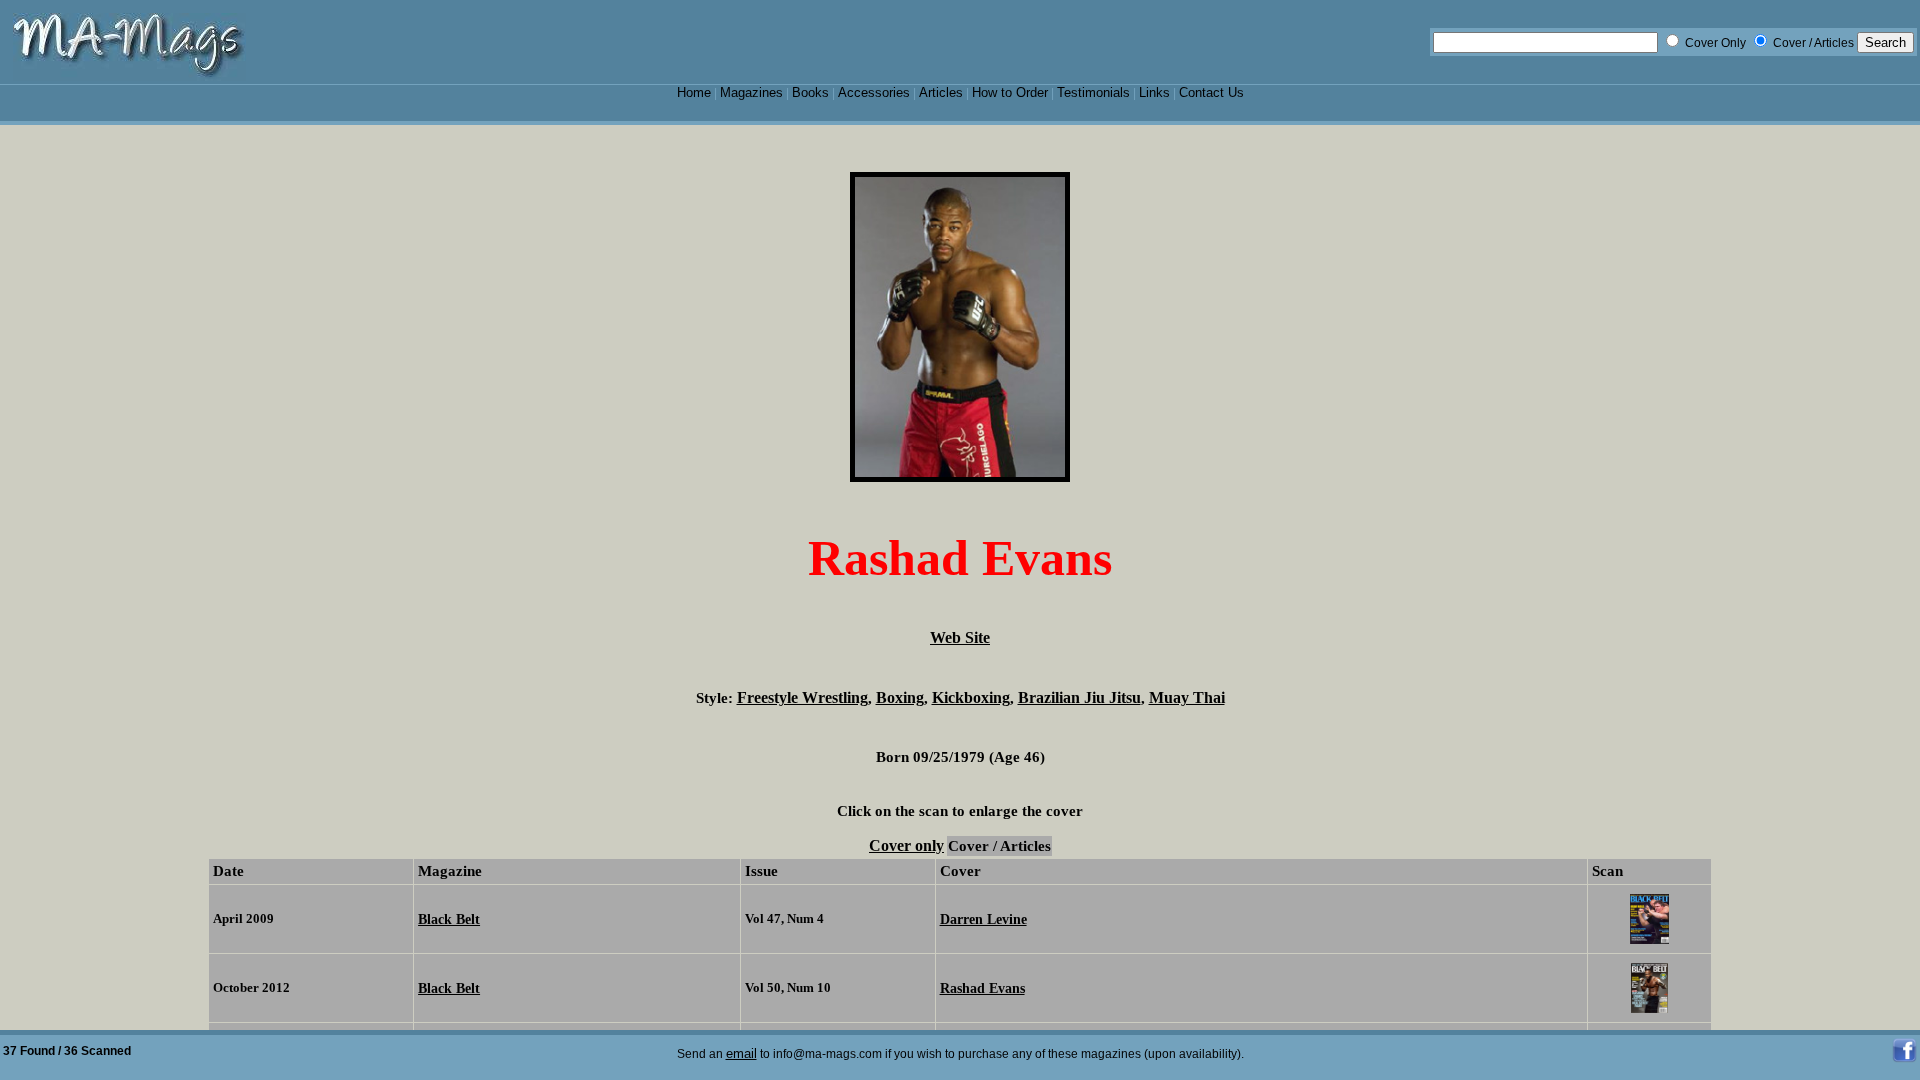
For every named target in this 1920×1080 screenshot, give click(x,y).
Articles (941, 92)
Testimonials (1093, 92)
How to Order (1010, 92)
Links (1154, 92)
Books (810, 92)
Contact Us (1211, 92)
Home (694, 92)
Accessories (874, 92)
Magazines (751, 92)
